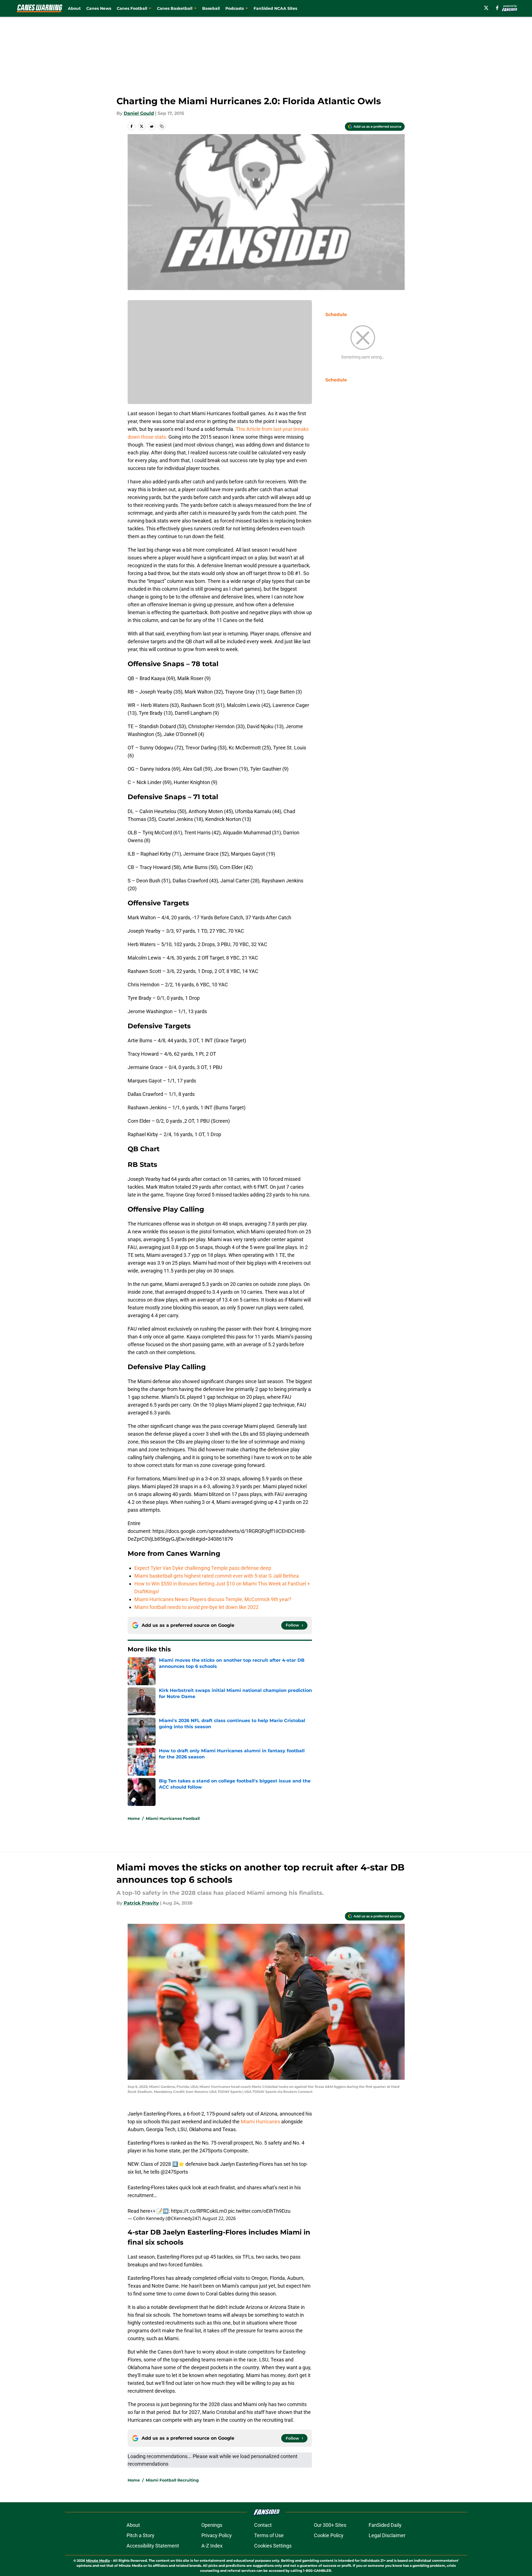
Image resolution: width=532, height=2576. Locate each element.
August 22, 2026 (219, 2218)
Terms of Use (269, 2535)
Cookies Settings (273, 2546)
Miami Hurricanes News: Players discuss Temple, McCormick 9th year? (213, 1599)
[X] (486, 8)
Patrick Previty (141, 1903)
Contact (263, 2525)
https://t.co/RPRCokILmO (199, 2211)
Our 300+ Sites (330, 2525)
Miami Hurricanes (260, 2122)
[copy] (162, 126)
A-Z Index (212, 2546)
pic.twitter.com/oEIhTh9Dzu (259, 2211)
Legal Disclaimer (387, 2535)
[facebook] (497, 8)
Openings (212, 2525)
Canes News (99, 8)
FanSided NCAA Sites (275, 8)
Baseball (211, 8)
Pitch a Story (140, 2535)
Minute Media (98, 2560)
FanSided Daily (385, 2525)
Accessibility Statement (153, 2546)
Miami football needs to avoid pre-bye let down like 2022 (196, 1607)
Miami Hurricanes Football (173, 1818)
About (74, 8)
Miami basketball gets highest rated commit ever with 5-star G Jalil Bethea (217, 1576)
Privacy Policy (217, 2535)
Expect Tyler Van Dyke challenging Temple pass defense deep (203, 1568)
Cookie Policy (329, 2535)
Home (134, 1818)
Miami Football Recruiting (172, 2480)
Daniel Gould (139, 113)
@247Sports (174, 2172)
